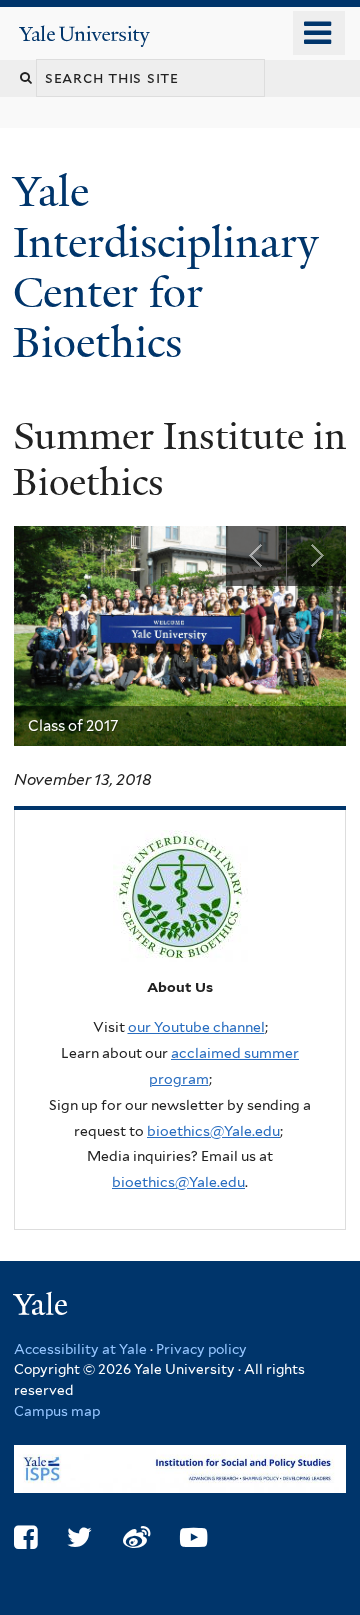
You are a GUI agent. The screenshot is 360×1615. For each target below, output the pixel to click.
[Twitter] (79, 1537)
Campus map (57, 1411)
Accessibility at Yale (80, 1349)
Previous (256, 556)
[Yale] (43, 1307)
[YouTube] (193, 1537)
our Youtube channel (196, 1027)
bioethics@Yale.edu (213, 1131)
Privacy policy (201, 1349)
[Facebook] (25, 1537)
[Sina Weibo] (136, 1537)
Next (316, 556)
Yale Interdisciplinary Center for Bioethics (165, 267)
